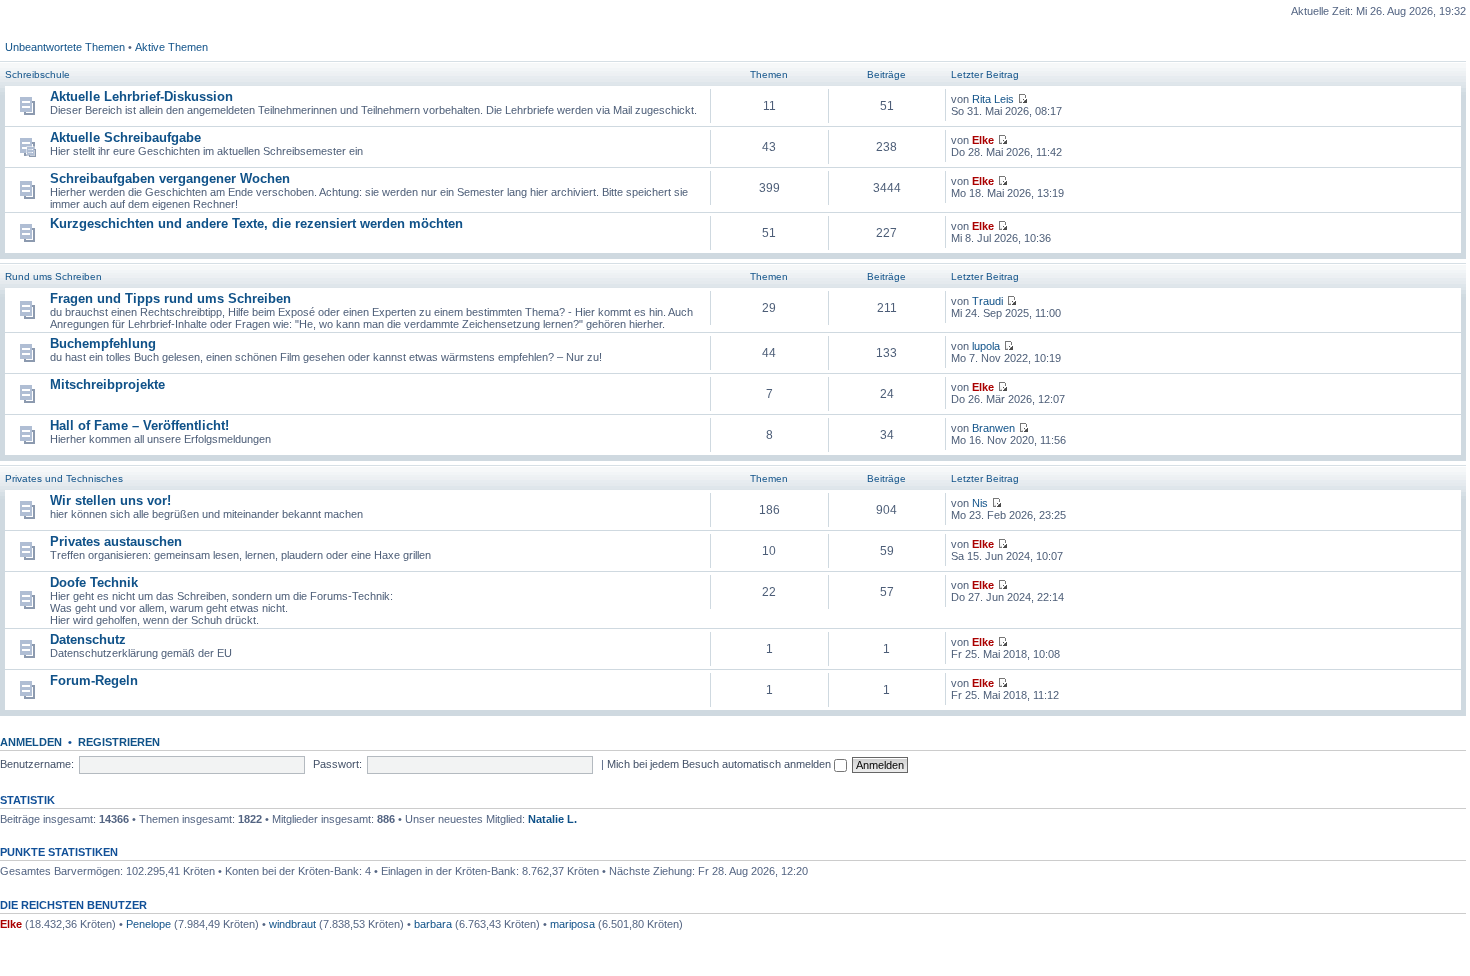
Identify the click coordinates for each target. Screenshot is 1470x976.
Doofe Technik (94, 582)
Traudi (987, 301)
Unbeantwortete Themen (65, 47)
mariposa (572, 924)
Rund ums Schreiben (53, 276)
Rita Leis (993, 99)
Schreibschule (37, 74)
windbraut (292, 924)
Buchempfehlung (103, 343)
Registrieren (119, 742)
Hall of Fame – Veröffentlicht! (139, 425)
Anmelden (31, 742)
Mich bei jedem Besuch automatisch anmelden (720, 764)
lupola (986, 346)
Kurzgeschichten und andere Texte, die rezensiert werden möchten (256, 223)
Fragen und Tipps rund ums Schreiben (170, 298)
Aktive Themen (171, 47)
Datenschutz (88, 639)
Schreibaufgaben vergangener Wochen (170, 178)
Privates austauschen (116, 541)
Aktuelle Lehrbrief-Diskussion (141, 96)
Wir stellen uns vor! (110, 500)
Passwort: (337, 764)
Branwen (993, 428)
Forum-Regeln (94, 680)
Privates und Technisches (64, 478)
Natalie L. (552, 819)
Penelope (148, 924)
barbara (433, 924)
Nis (980, 503)
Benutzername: (37, 764)
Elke (983, 140)
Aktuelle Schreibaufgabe (125, 137)
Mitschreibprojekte (107, 384)
